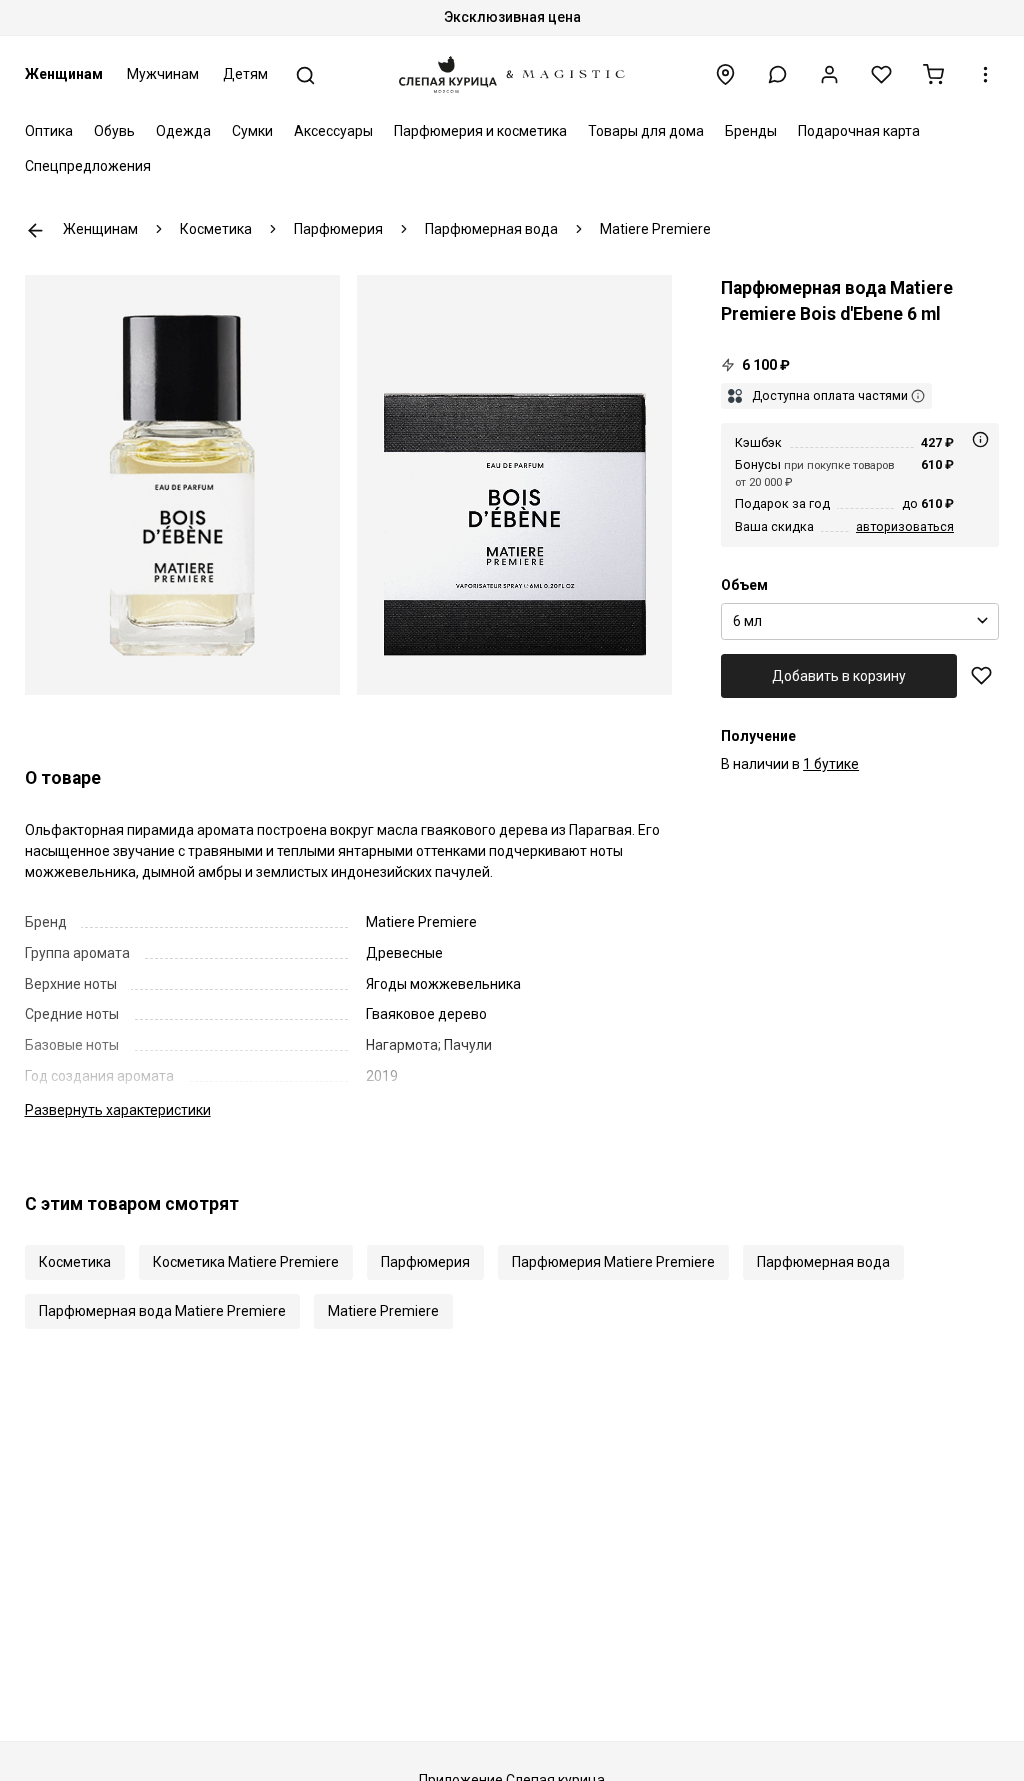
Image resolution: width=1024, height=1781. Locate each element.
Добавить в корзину (839, 676)
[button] (777, 74)
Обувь (114, 131)
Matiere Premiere (383, 1311)
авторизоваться (905, 526)
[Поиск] (305, 75)
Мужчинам (163, 74)
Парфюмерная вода (823, 1262)
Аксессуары (333, 131)
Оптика (49, 131)
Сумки (252, 131)
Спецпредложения (88, 166)
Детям (245, 74)
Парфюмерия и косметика (480, 131)
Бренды (751, 131)
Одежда (183, 131)
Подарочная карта (859, 131)
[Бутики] (725, 74)
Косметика (75, 1262)
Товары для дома (646, 131)
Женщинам (64, 74)
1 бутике (831, 764)
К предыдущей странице (35, 230)
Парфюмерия (425, 1262)
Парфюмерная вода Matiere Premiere (162, 1311)
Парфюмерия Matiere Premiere (613, 1262)
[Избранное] (881, 74)
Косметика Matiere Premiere (246, 1262)
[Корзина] (933, 74)
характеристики (118, 1110)
